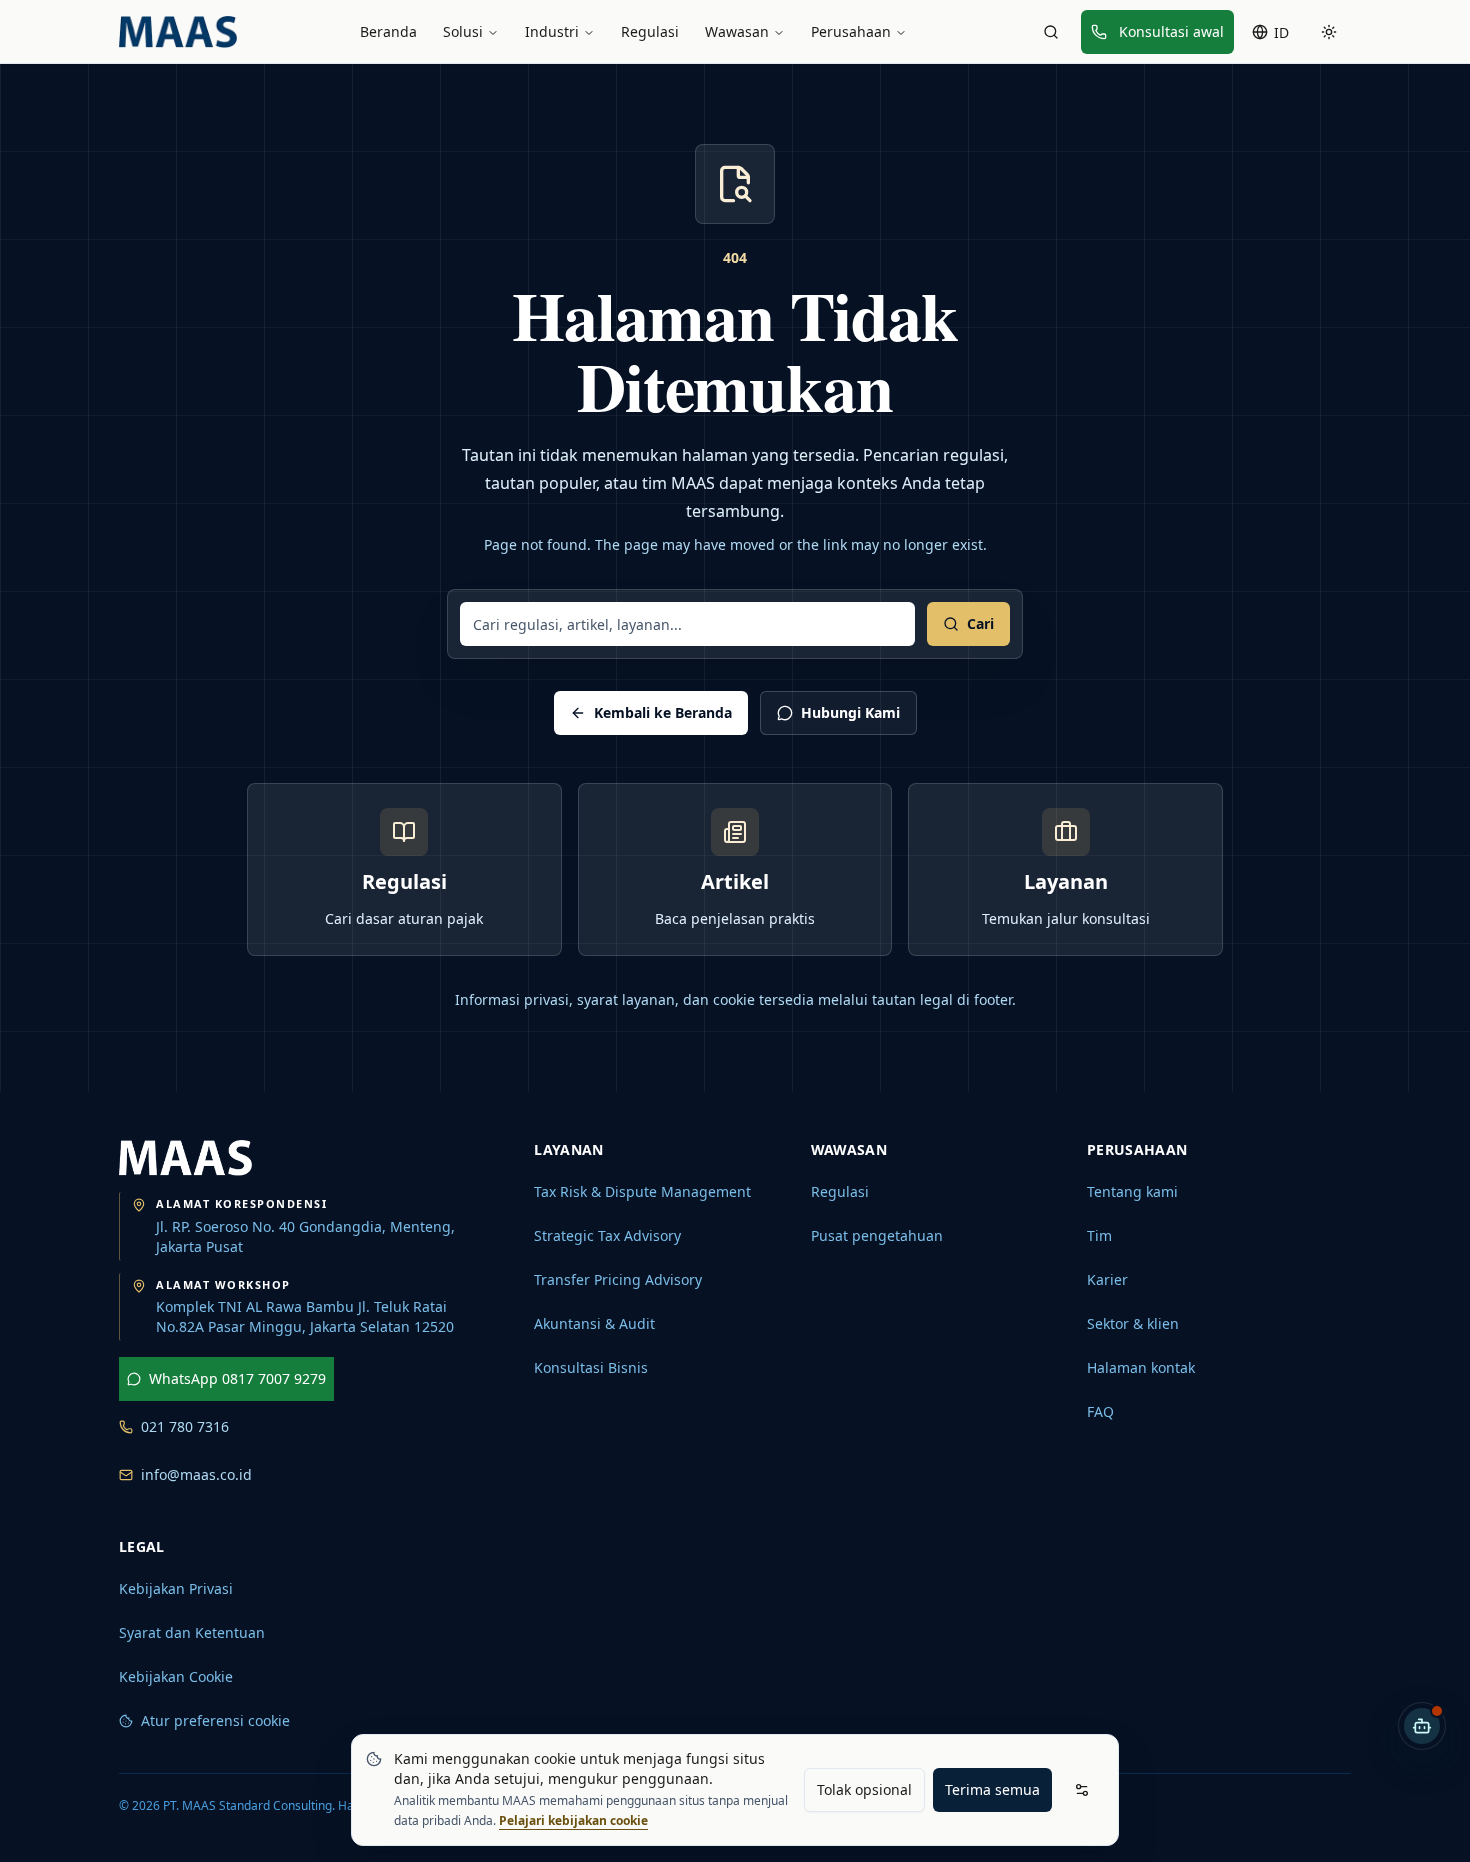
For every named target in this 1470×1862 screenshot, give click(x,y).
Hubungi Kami (850, 712)
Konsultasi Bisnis (591, 1367)
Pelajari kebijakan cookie (573, 1820)
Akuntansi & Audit (594, 1323)
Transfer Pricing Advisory (618, 1279)
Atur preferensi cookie (215, 1720)
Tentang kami (1132, 1191)
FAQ (1100, 1411)
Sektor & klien (1133, 1323)
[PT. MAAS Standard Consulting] (185, 1158)
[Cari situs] (1051, 32)
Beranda (388, 31)
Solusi (463, 31)
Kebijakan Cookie (176, 1676)
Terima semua (992, 1789)
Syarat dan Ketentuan (192, 1632)
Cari (980, 623)
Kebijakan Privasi (176, 1588)
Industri (552, 31)
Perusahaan (851, 31)
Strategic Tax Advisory (607, 1235)
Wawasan (737, 31)
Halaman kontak (1141, 1367)
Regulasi (650, 31)
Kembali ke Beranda (663, 712)
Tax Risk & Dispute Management (642, 1191)
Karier (1107, 1279)
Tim (1099, 1235)
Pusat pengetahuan (877, 1235)
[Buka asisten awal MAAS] (1422, 1726)
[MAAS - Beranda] (178, 32)
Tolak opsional (864, 1789)
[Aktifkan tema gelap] (1329, 32)
